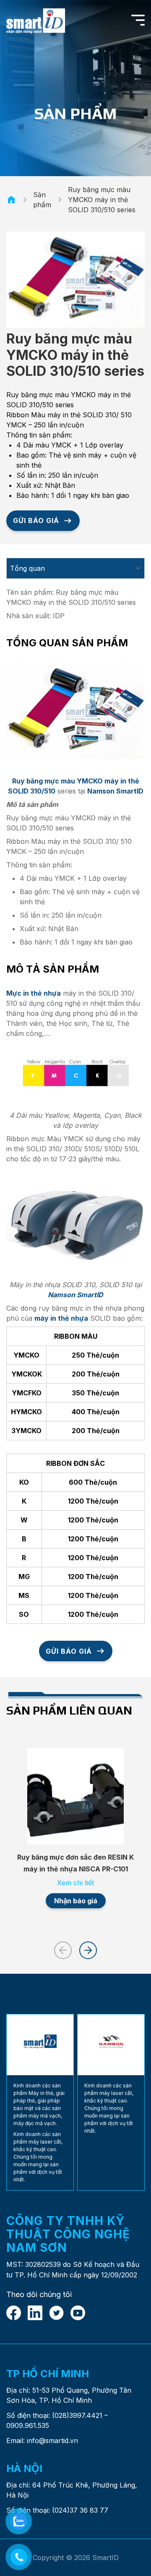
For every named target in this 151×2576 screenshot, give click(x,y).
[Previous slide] (63, 1950)
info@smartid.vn (52, 2441)
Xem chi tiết (75, 1883)
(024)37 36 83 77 (80, 2510)
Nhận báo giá (76, 1901)
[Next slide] (88, 1950)
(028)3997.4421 (77, 2415)
